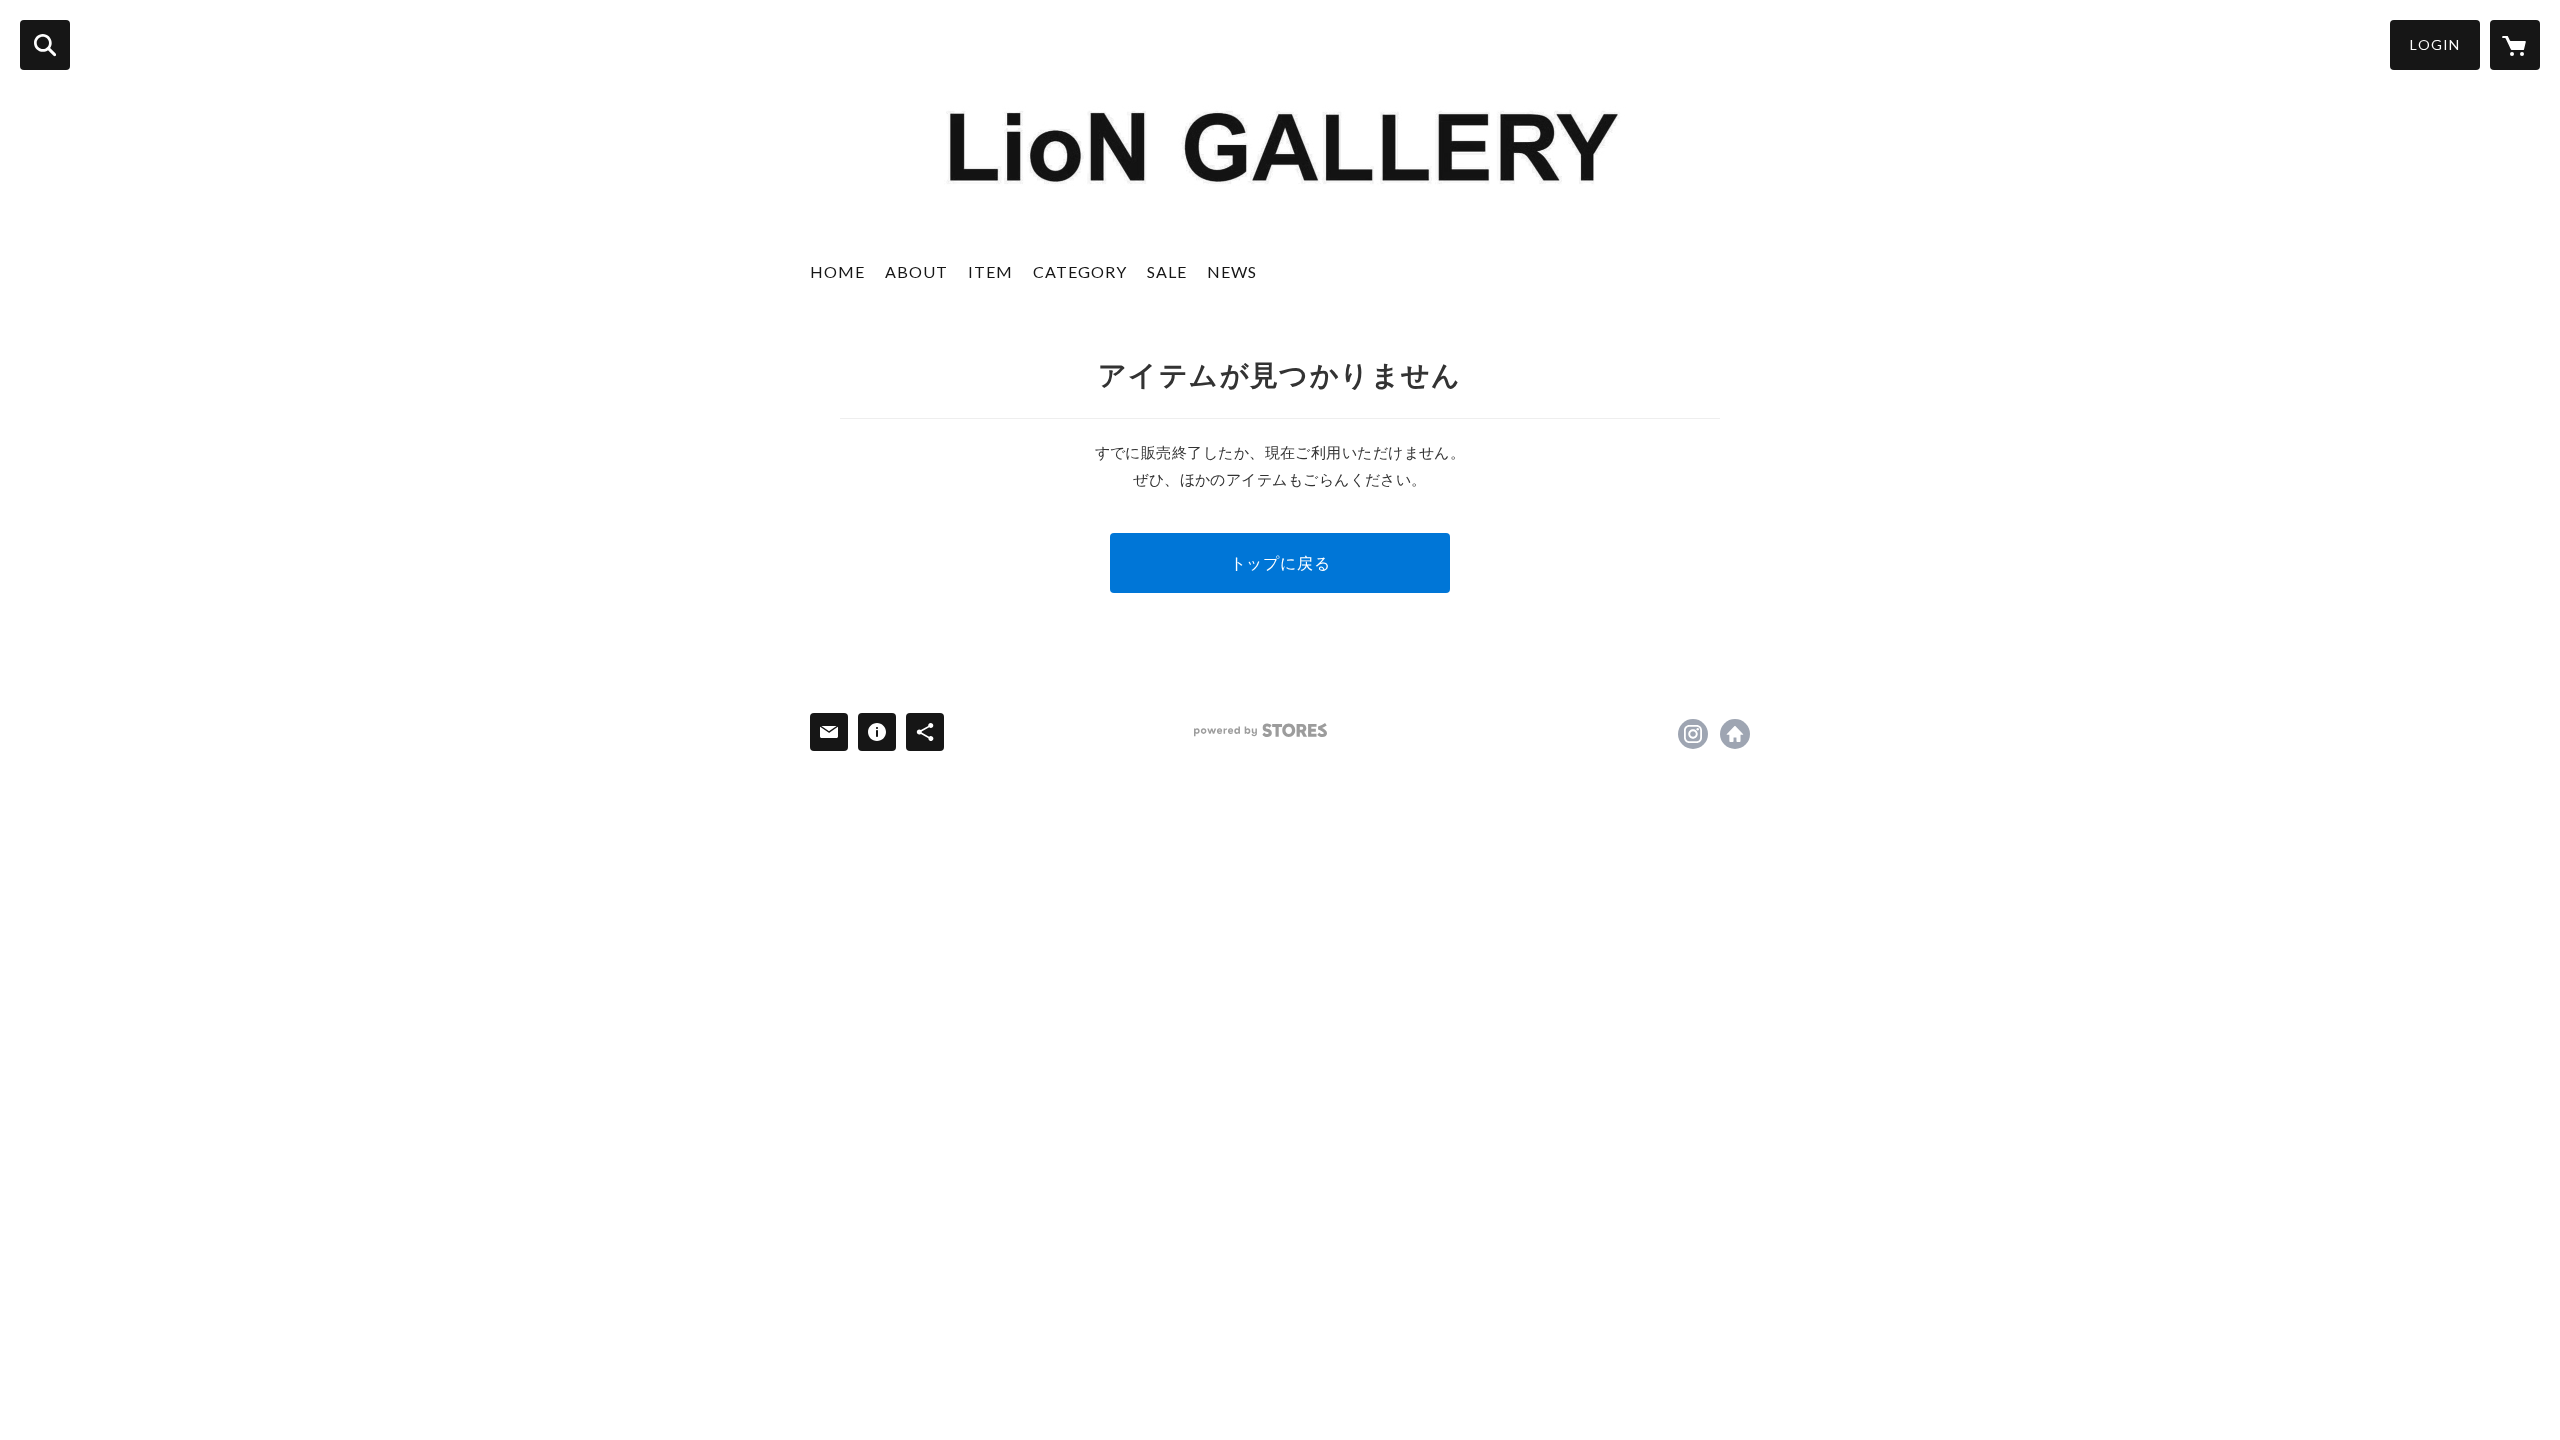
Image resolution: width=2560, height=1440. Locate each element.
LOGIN (2435, 44)
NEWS (1232, 271)
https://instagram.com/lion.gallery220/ (1693, 734)
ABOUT (916, 271)
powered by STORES (1260, 730)
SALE (1167, 271)
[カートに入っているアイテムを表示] (2515, 45)
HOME (837, 271)
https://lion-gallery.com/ (1735, 734)
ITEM (990, 271)
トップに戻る (1280, 562)
